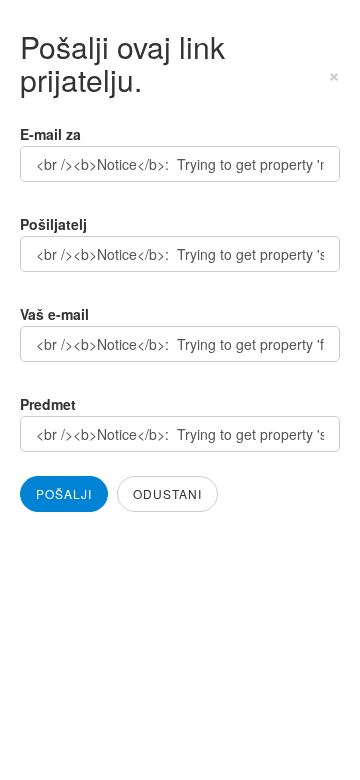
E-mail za (50, 134)
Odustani (167, 493)
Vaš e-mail (54, 314)
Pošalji (64, 493)
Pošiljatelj (53, 224)
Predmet (48, 404)
